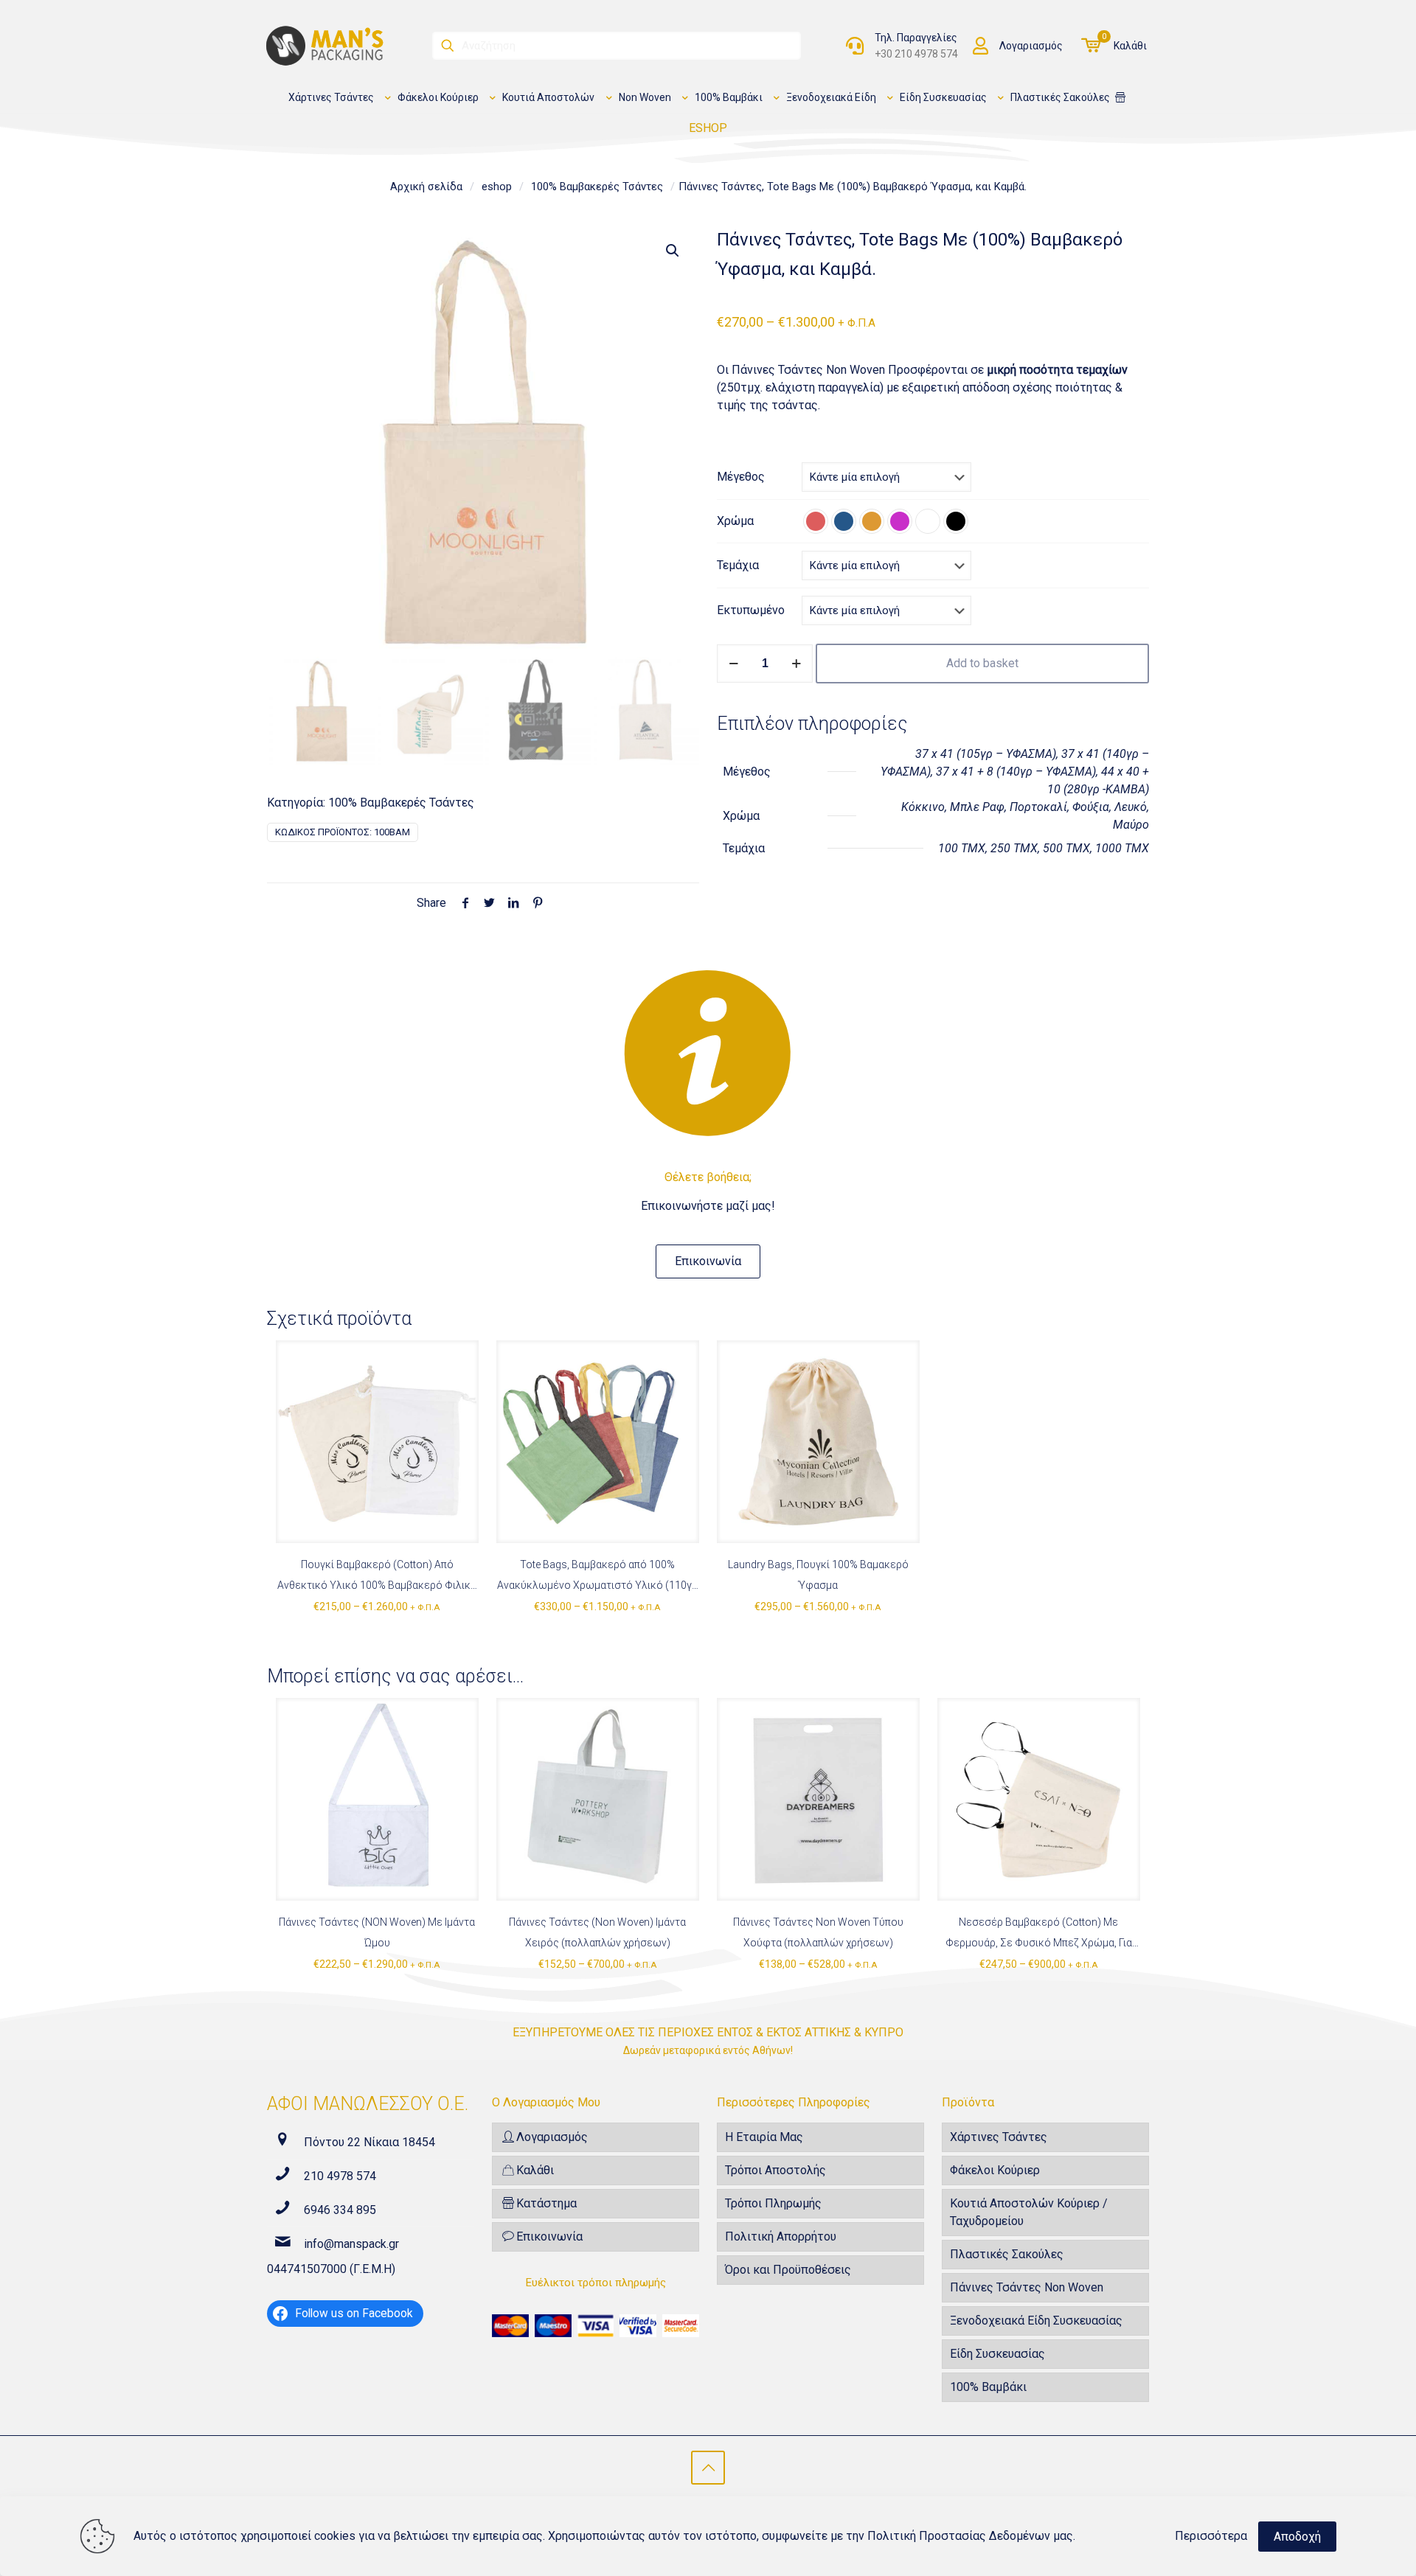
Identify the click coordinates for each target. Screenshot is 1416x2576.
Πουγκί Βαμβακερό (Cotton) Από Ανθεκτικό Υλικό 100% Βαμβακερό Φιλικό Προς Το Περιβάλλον (377, 1585)
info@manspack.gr (351, 2244)
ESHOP (708, 128)
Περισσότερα (1211, 2536)
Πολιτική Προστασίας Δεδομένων (959, 2536)
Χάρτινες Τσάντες (999, 2137)
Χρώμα (735, 521)
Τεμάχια (738, 565)
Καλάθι (1130, 46)
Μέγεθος (741, 477)
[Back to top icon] (708, 2468)
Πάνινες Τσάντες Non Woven (1027, 2287)
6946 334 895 (340, 2210)
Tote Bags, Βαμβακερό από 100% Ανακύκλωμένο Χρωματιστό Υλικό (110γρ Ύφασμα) (597, 1585)
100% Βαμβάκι (988, 2387)
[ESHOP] (1120, 98)
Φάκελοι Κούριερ (995, 2170)
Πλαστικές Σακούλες (1007, 2254)
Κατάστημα (546, 2203)
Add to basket (982, 663)
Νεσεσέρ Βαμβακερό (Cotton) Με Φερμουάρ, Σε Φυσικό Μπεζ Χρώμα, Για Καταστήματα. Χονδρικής (1039, 1943)
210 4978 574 (340, 2176)
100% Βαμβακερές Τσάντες (597, 187)
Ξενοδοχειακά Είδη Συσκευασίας (1036, 2321)
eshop (497, 187)
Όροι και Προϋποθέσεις (788, 2270)
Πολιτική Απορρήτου (781, 2236)
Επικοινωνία (549, 2236)
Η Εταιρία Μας (764, 2137)
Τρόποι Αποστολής (775, 2170)
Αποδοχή (1297, 2537)
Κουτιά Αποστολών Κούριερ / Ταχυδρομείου (1029, 2212)
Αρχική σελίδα (426, 187)
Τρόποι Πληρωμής (773, 2203)
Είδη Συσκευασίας (997, 2354)
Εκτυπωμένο (751, 610)
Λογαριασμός (1031, 46)
